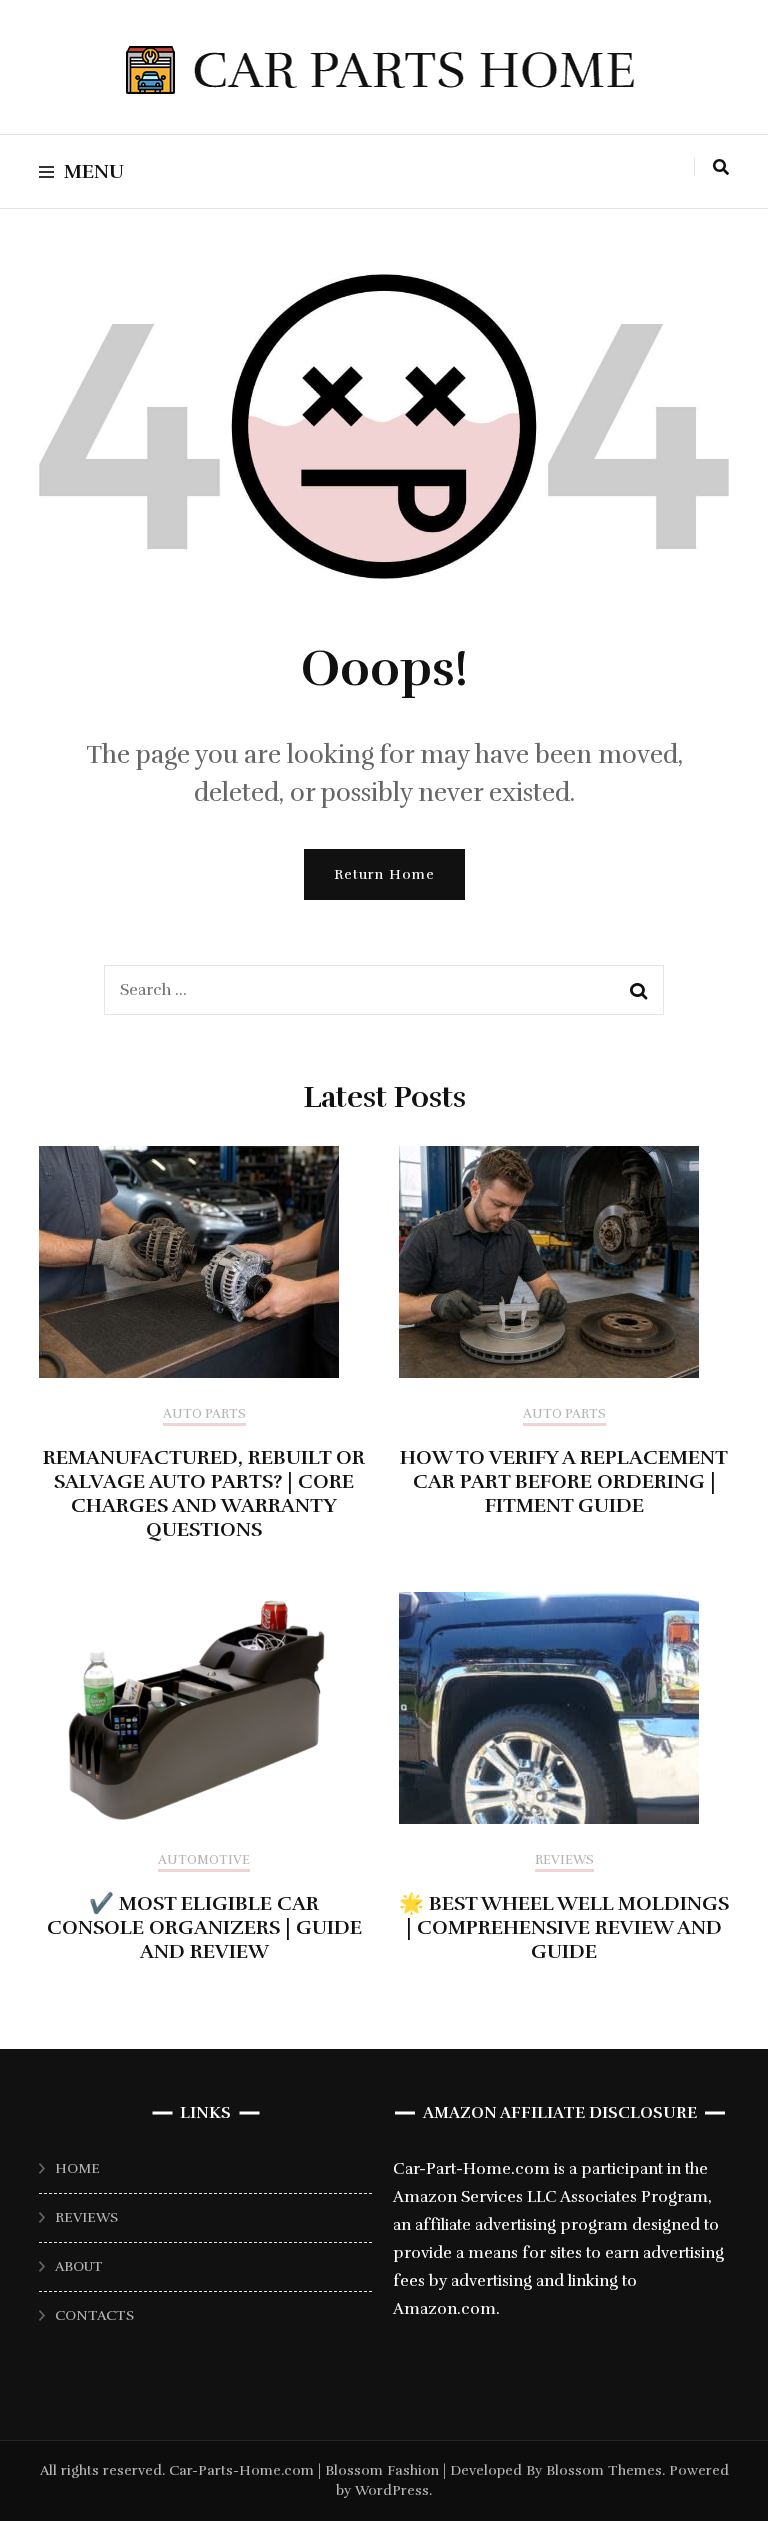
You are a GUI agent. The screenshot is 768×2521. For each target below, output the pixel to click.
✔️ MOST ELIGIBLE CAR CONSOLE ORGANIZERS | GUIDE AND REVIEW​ (204, 1927)
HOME (77, 2168)
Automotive (204, 1860)
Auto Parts (204, 1414)
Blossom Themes (602, 2470)
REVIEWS (86, 2217)
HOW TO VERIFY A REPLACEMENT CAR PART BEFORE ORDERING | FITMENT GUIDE (564, 1481)
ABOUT (79, 2266)
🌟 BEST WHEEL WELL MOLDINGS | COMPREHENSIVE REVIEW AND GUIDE (564, 1927)
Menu (94, 171)
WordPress (392, 2490)
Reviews (564, 1860)
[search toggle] (721, 167)
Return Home (384, 874)
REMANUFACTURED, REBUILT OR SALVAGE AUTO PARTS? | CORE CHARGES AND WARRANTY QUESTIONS (204, 1493)
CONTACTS (94, 2315)
